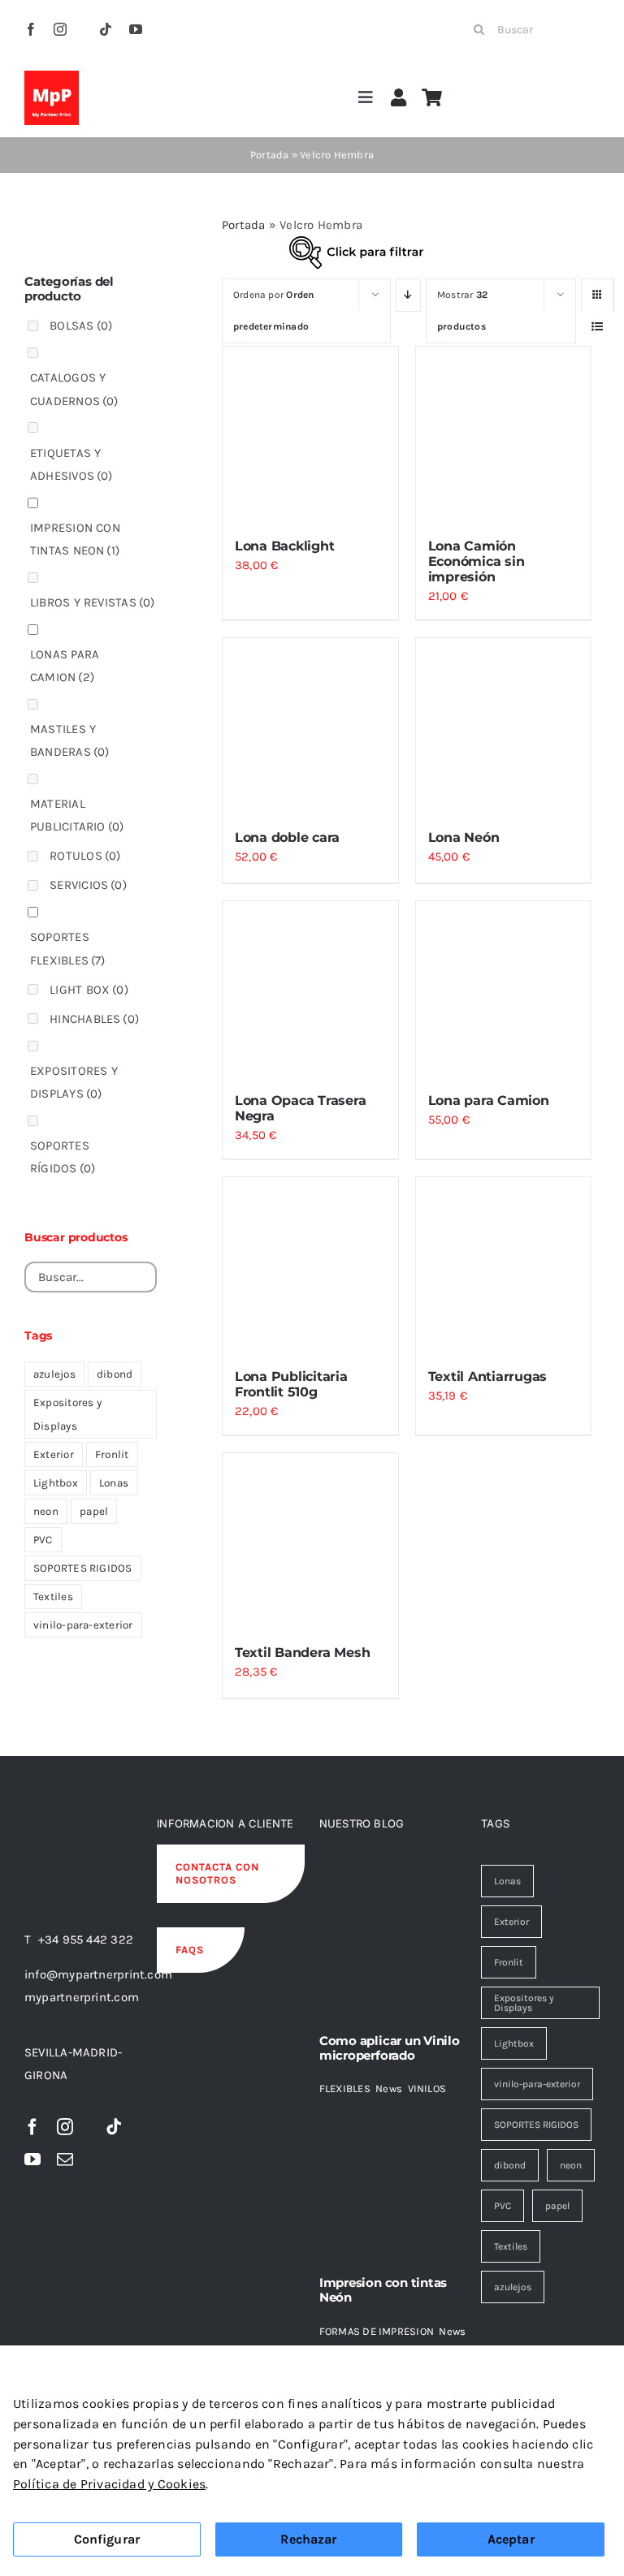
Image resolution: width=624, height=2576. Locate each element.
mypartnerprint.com (82, 1997)
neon (46, 1511)
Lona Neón (464, 837)
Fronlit (112, 1454)
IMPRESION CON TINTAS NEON (75, 539)
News (389, 2088)
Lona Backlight (285, 546)
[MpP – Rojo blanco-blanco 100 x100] (52, 76)
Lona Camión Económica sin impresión (477, 561)
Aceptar (511, 2539)
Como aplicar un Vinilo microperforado (390, 2048)
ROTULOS (85, 856)
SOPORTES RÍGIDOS (63, 1157)
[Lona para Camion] (504, 989)
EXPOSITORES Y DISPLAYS (74, 1082)
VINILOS (427, 2088)
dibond (115, 1374)
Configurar (107, 2539)
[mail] (65, 2160)
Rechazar (308, 2539)
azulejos (54, 1374)
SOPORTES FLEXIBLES (68, 948)
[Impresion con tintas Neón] (393, 2181)
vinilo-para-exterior (83, 1625)
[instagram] (60, 29)
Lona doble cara (287, 837)
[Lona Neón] (504, 726)
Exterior (54, 1454)
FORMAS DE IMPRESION (377, 2331)
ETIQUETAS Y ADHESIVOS (71, 464)
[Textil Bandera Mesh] (310, 1541)
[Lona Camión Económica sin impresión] (504, 434)
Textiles (53, 1597)
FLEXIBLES (345, 2088)
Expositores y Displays (67, 1414)
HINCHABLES (94, 1019)
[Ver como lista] (598, 327)
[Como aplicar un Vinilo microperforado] (393, 1939)
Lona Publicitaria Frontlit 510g (291, 1384)
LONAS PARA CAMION (65, 666)
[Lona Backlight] (310, 434)
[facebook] (31, 29)
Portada (270, 155)
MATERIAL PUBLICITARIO (77, 815)
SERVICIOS (88, 885)
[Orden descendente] (408, 295)
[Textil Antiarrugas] (504, 1265)
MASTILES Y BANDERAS (70, 740)
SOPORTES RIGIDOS (83, 1568)
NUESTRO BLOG (362, 1823)
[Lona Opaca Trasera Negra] (310, 989)
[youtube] (136, 29)
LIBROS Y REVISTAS (93, 602)
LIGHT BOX (89, 990)
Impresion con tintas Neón (383, 2290)
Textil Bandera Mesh (302, 1653)
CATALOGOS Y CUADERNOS (74, 389)
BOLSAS (81, 326)
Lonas (114, 1483)
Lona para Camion (489, 1100)
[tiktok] (106, 29)
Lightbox (56, 1483)
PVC (43, 1540)
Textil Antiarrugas (488, 1376)
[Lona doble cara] (310, 726)
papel (94, 1511)
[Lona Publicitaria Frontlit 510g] (310, 1265)
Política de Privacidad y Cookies (109, 2484)
